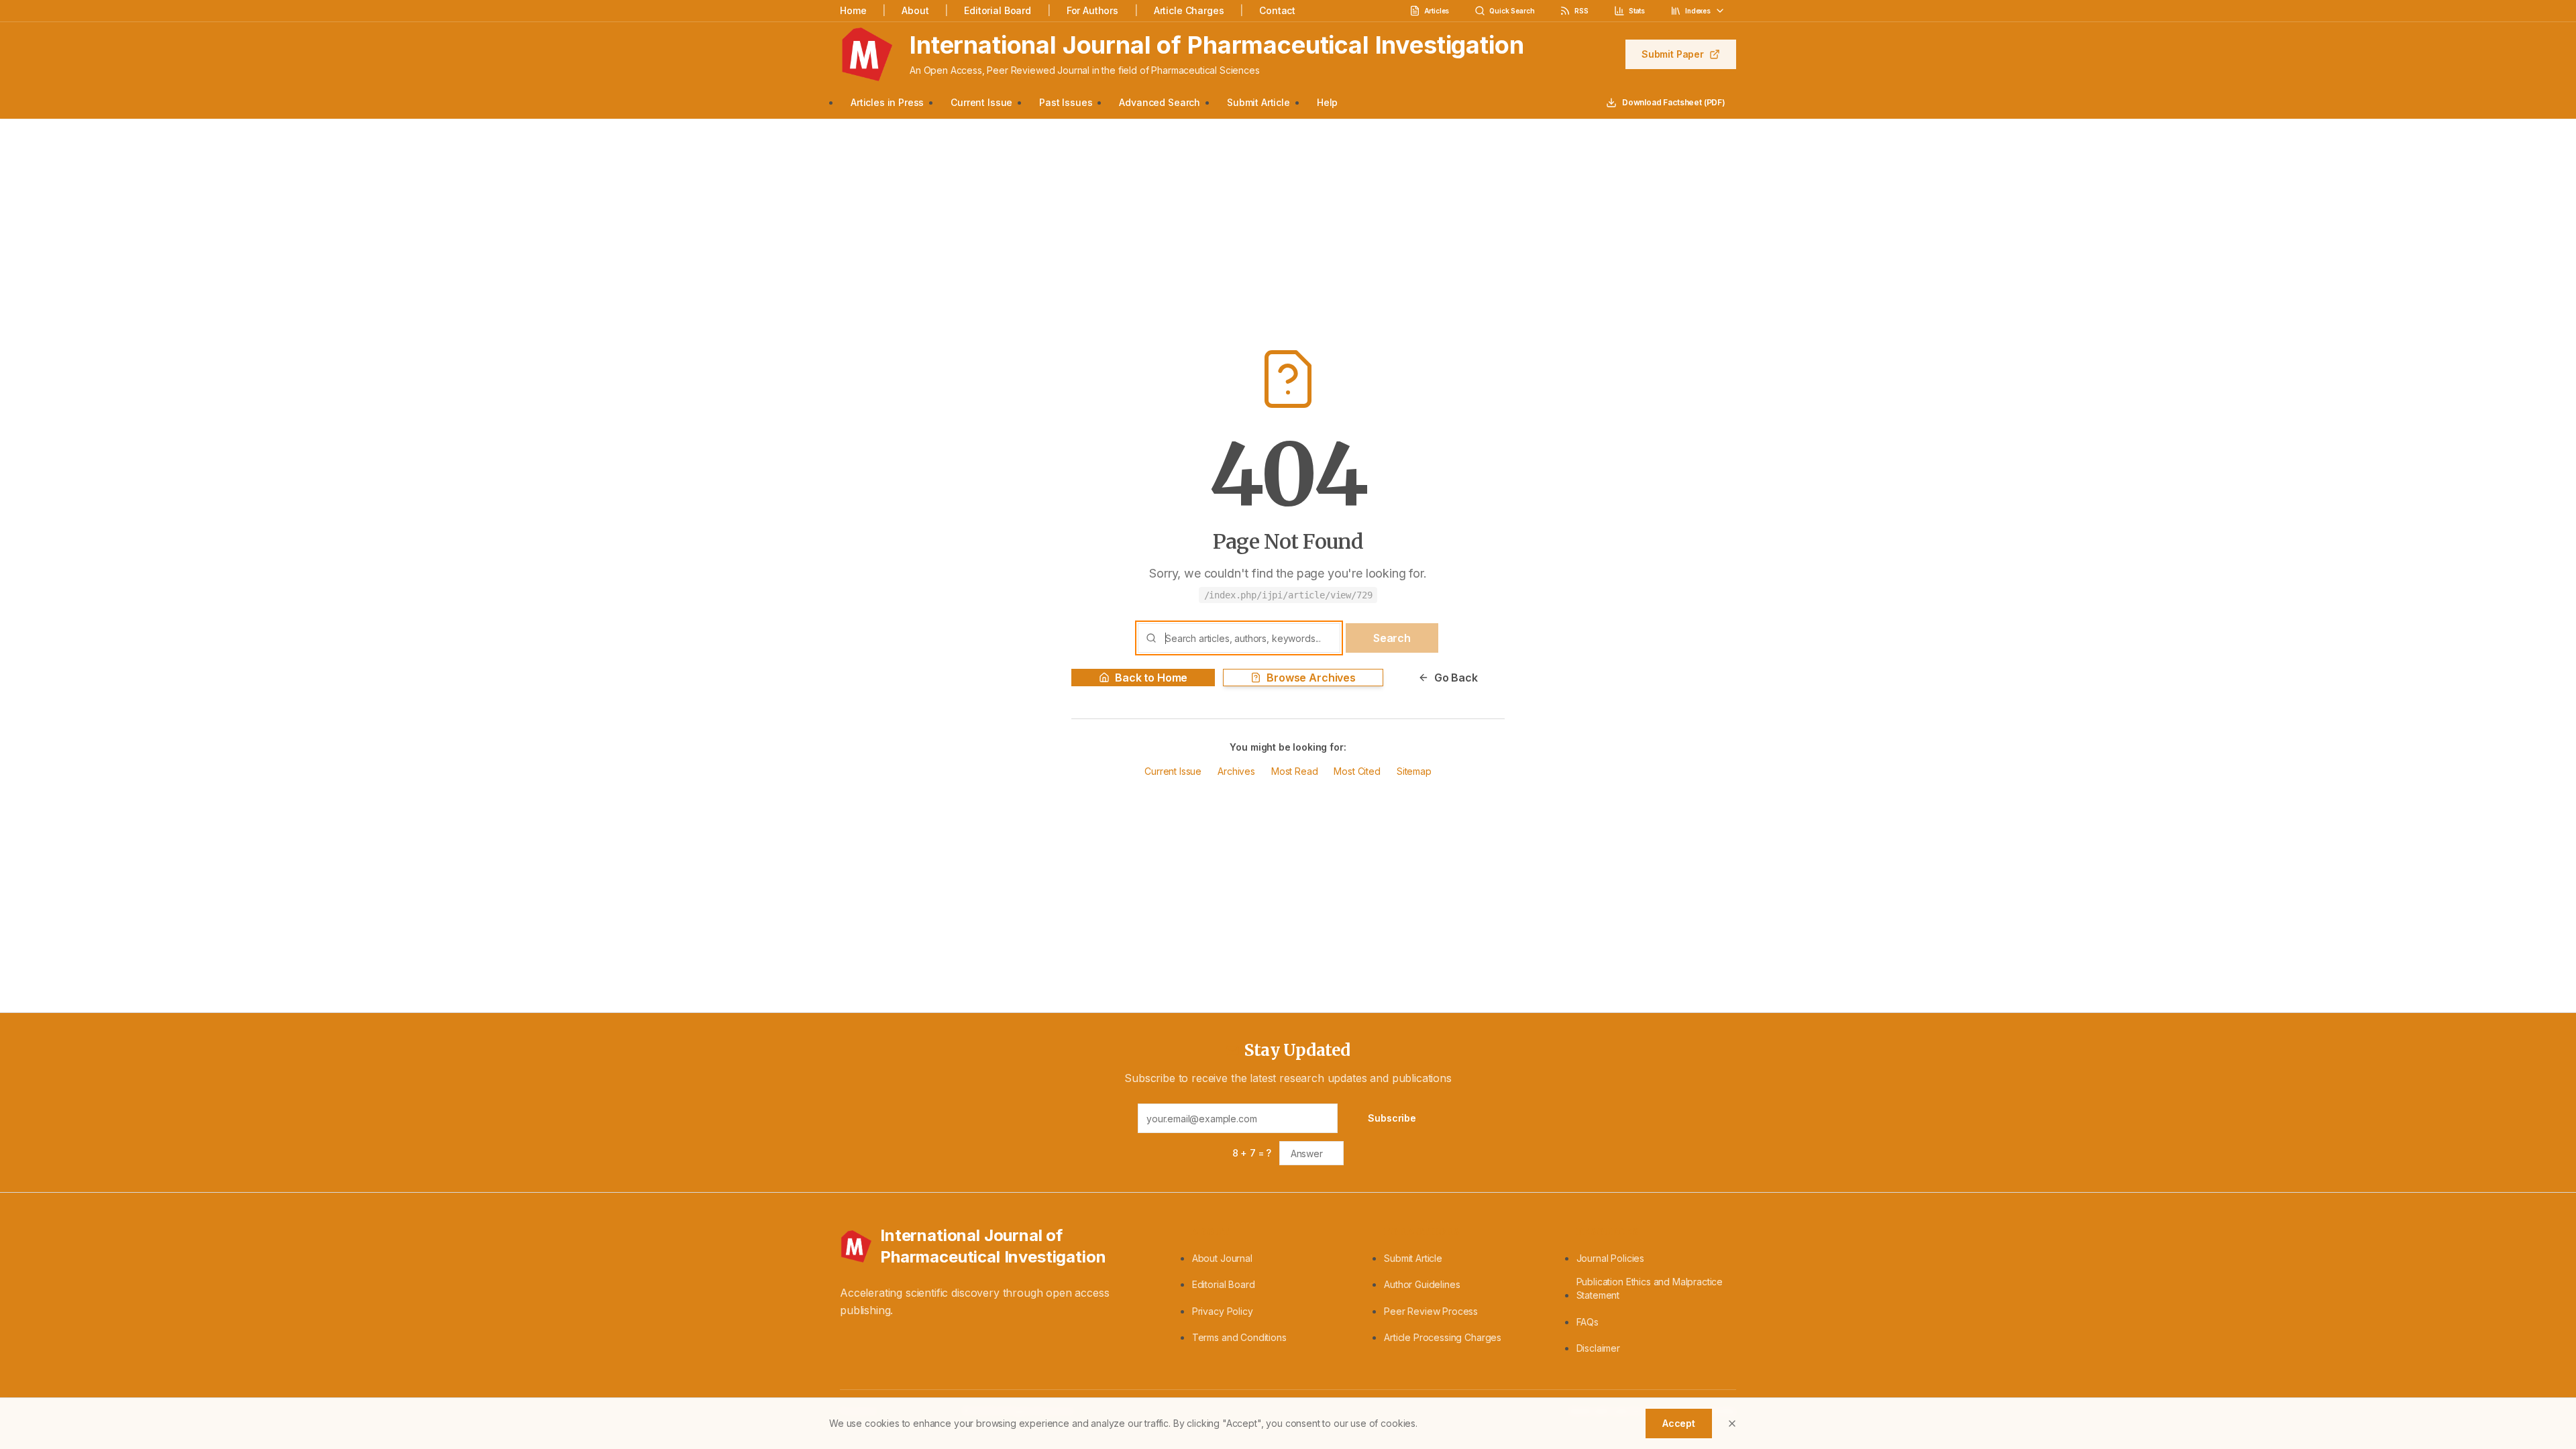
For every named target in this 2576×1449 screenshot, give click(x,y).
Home (853, 10)
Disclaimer (1598, 1348)
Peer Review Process (1431, 1311)
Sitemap (1414, 771)
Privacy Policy (1223, 1311)
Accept (1679, 1423)
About (915, 10)
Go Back (1456, 678)
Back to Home (1151, 678)
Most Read (1295, 771)
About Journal (1222, 1258)
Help (1327, 102)
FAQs (1588, 1322)
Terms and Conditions (1239, 1337)
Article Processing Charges (1443, 1337)
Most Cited (1357, 771)
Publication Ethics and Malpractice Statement (1650, 1288)
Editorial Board (998, 10)
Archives (1236, 771)
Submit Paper (1673, 54)
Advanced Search (1160, 102)
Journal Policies (1610, 1258)
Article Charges (1189, 10)
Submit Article (1258, 102)
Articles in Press (887, 102)
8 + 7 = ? (1252, 1153)
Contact (1277, 10)
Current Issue (981, 102)
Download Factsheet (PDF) (1674, 102)
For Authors (1092, 10)
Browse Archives (1311, 678)
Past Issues (1066, 102)
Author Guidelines (1422, 1284)
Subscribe (1392, 1118)
